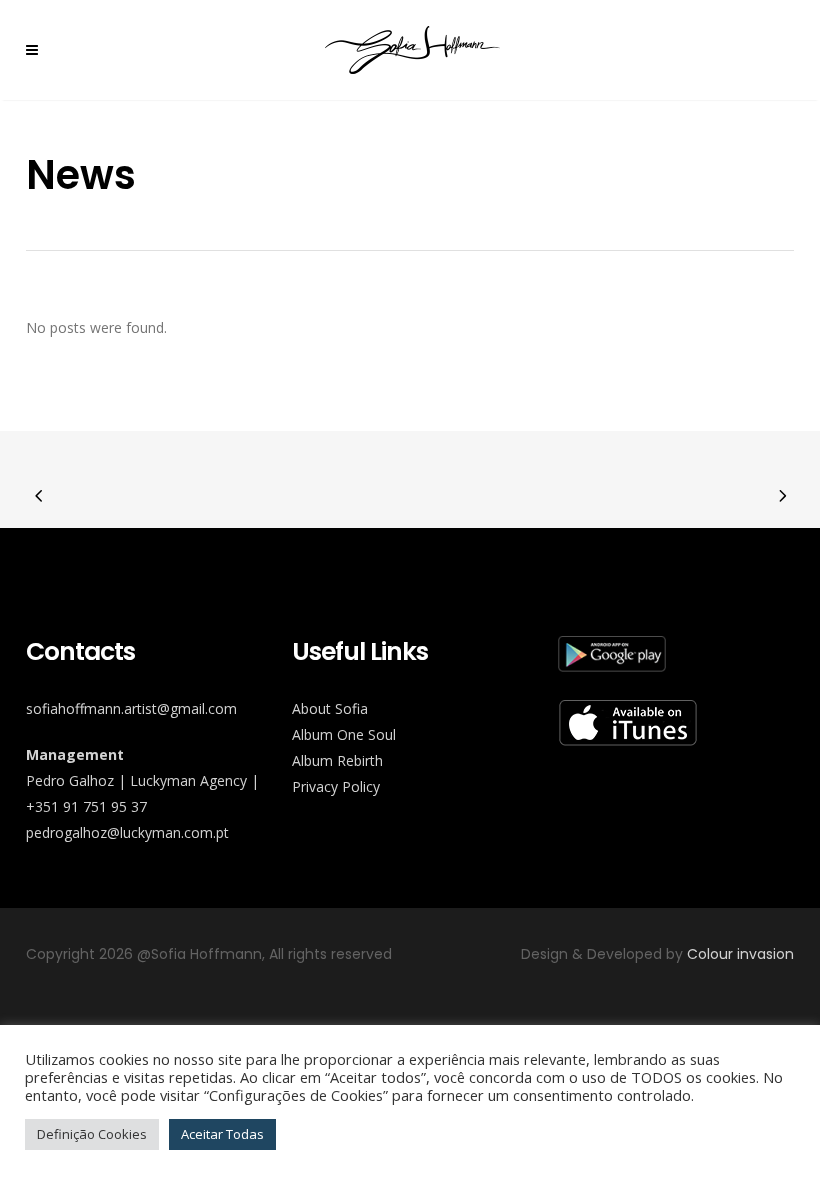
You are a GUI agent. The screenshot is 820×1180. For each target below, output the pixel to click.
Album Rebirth (337, 760)
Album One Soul (344, 734)
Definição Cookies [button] (92, 1134)
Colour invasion (740, 954)
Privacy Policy (336, 786)
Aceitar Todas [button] (222, 1134)
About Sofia (330, 708)
